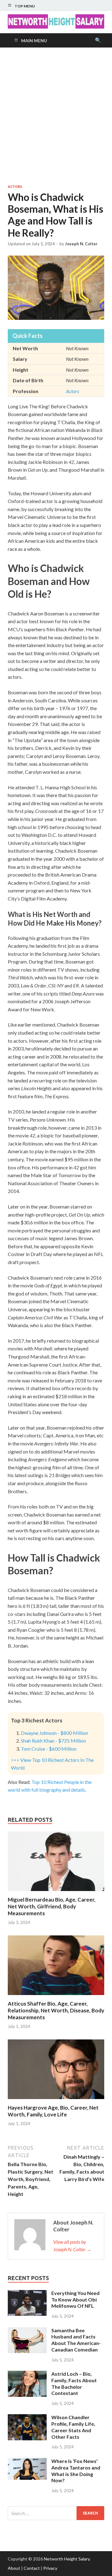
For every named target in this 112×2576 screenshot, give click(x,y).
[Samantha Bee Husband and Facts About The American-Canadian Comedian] (27, 2331)
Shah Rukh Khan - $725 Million (53, 1741)
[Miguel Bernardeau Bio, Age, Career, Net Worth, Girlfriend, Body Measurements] (56, 1892)
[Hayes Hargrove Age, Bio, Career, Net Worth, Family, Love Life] (56, 2100)
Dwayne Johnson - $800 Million (54, 1733)
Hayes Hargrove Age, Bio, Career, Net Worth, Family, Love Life (53, 2111)
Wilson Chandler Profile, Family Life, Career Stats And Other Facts (73, 2427)
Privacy (50, 2568)
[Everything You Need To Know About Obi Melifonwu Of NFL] (27, 2294)
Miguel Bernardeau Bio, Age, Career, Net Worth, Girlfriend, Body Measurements (52, 1906)
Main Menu (34, 41)
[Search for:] (56, 2513)
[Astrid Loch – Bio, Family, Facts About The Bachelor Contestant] (27, 2374)
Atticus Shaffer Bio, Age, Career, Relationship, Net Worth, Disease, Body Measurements (56, 2010)
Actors (15, 187)
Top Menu (25, 6)
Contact (32, 2568)
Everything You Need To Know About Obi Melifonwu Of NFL (75, 2299)
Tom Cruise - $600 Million (49, 1749)
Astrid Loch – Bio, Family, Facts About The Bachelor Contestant (74, 2383)
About (14, 2568)
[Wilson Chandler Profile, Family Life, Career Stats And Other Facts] (27, 2418)
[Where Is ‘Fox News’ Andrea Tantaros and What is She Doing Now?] (27, 2462)
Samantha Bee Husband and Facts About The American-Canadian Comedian (76, 2340)
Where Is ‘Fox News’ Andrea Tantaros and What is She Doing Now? (76, 2471)
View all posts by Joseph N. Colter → (72, 2245)
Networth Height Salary (67, 2559)
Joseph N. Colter (81, 244)
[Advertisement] (56, 116)
